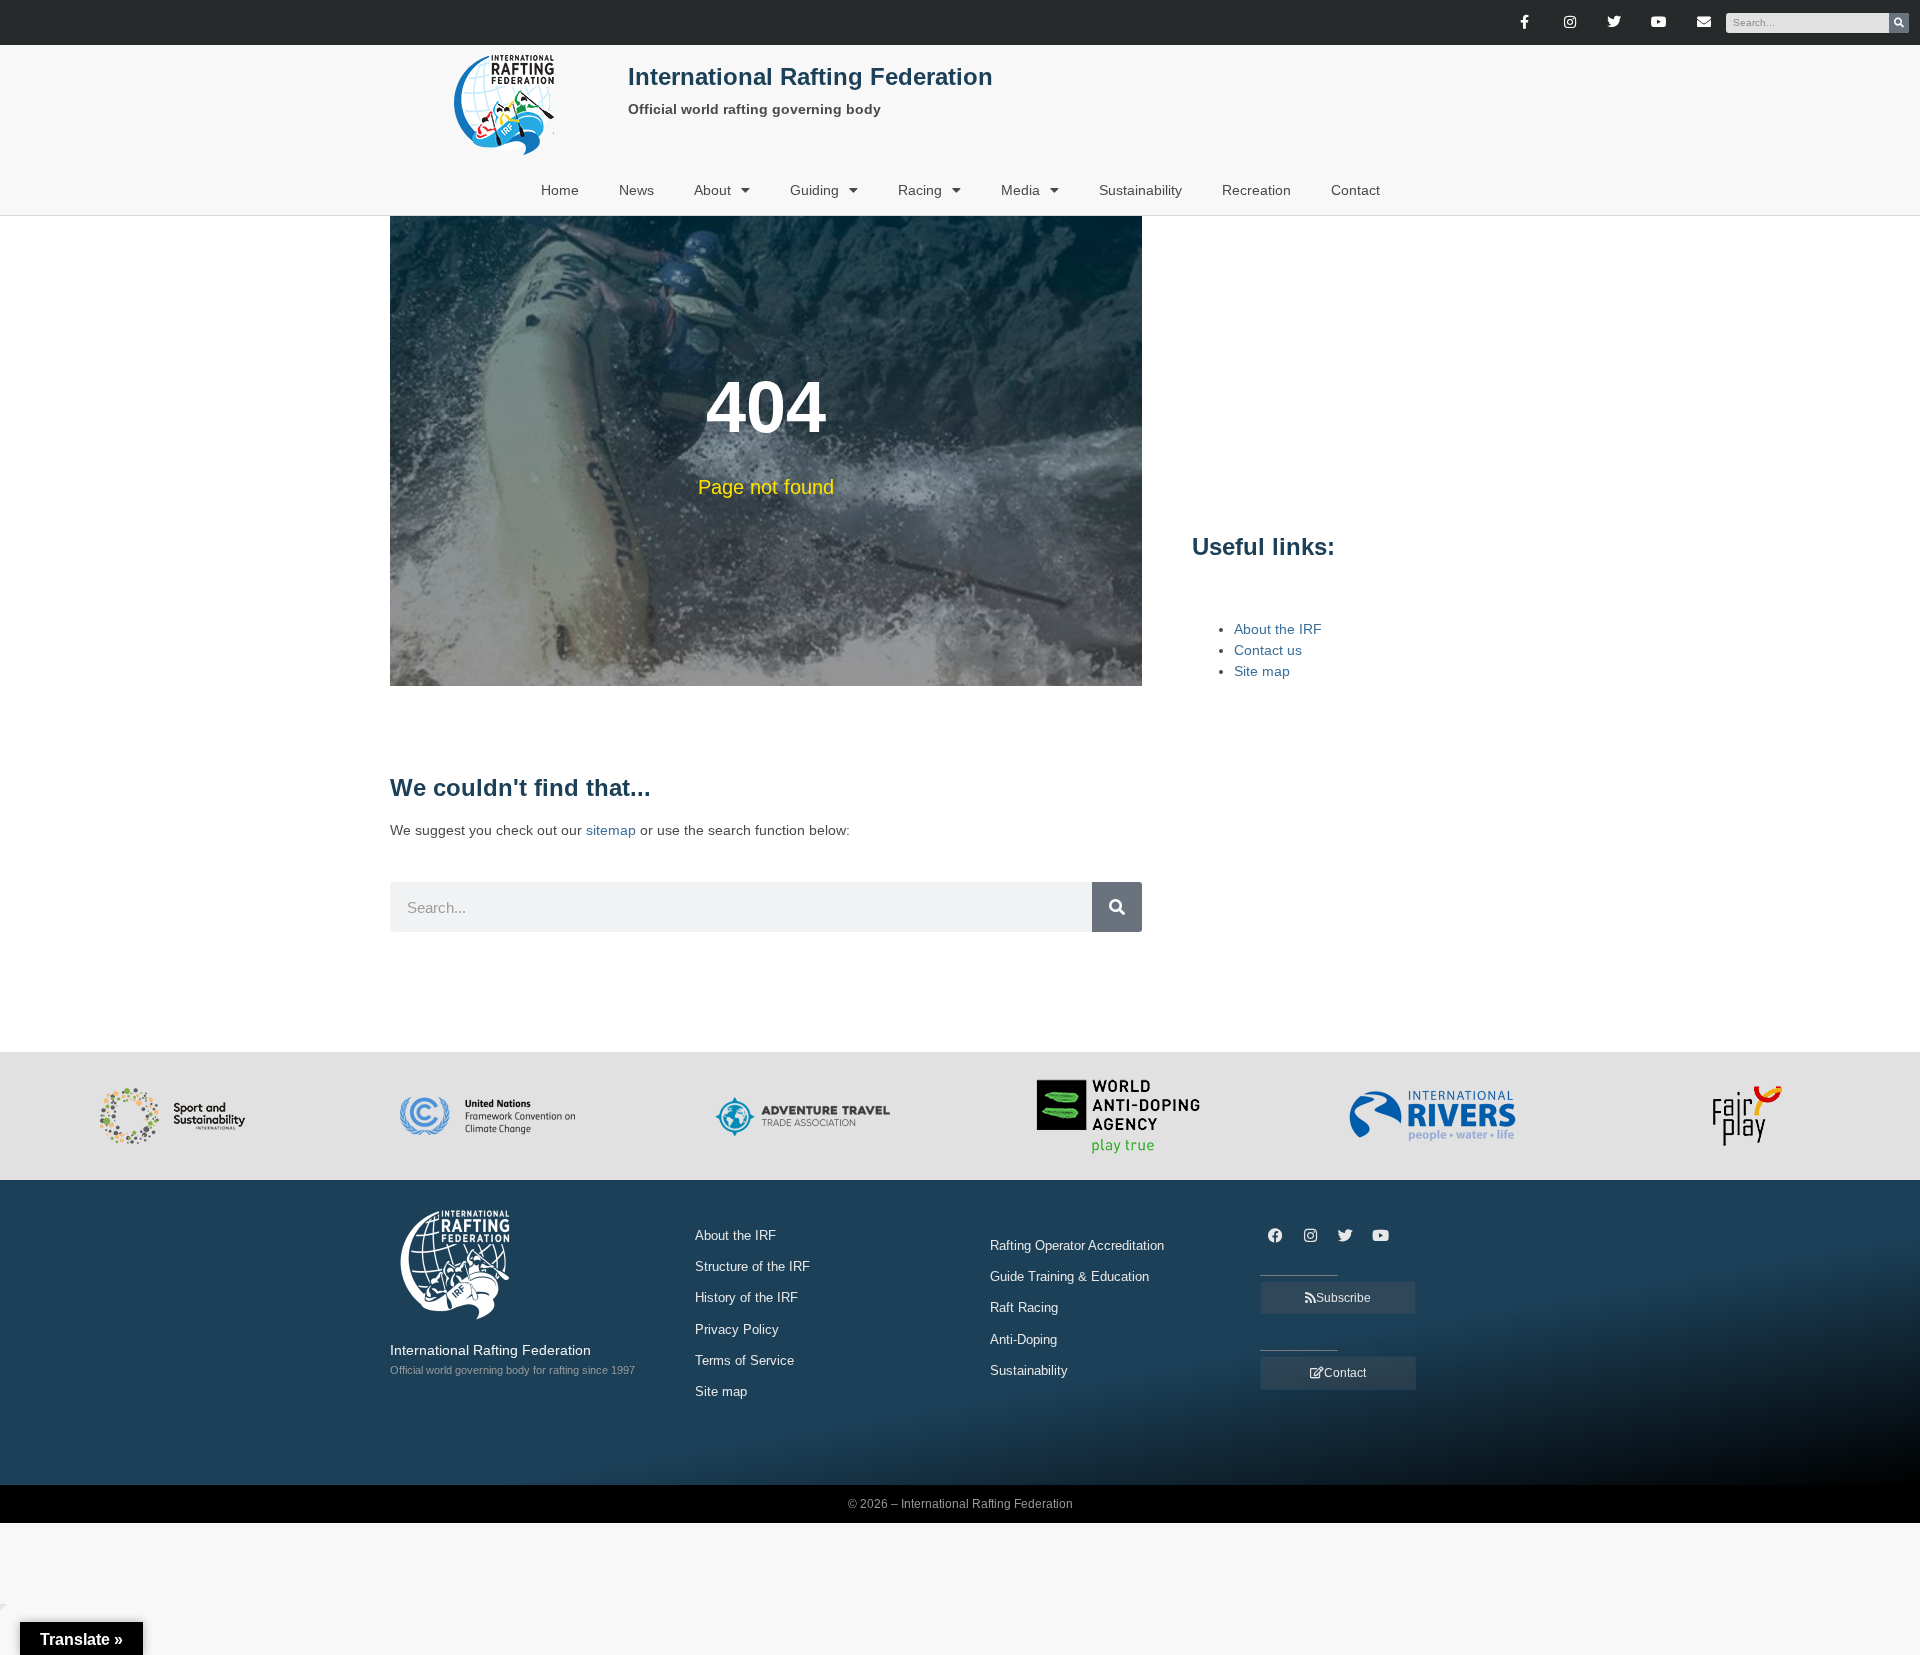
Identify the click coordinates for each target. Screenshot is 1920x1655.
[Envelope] (1704, 22)
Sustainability (1140, 190)
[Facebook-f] (1524, 22)
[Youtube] (1659, 22)
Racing (920, 190)
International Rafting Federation (810, 76)
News (636, 190)
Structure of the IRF (752, 1266)
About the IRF (1278, 629)
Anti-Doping (1023, 1339)
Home (560, 190)
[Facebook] (1275, 1235)
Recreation (1256, 190)
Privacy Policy (737, 1329)
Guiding (814, 190)
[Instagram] (1569, 22)
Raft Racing (1024, 1307)
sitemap (611, 830)
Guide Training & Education (1069, 1276)
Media (1020, 190)
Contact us (1268, 650)
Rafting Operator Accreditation (1077, 1245)
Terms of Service (744, 1360)
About (712, 190)
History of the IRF (746, 1297)
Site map (1262, 671)
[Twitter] (1614, 22)
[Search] (1899, 23)
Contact (1355, 190)
